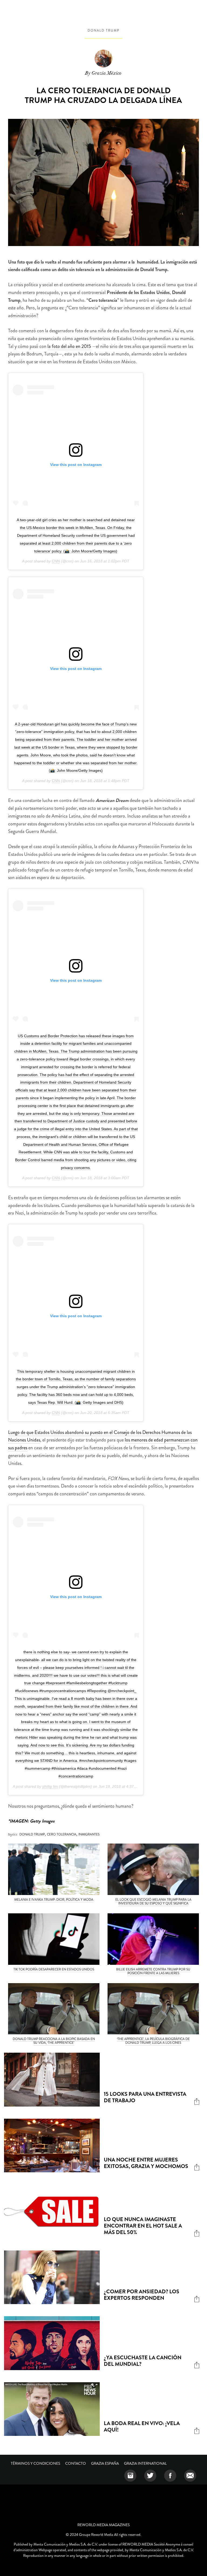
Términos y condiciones (35, 2463)
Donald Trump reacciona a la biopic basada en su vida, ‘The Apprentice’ (54, 2041)
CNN (56, 561)
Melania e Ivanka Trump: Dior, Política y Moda (54, 1900)
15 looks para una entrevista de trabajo (145, 2097)
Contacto (76, 2463)
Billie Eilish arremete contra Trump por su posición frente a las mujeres (153, 1971)
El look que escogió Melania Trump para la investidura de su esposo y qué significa (153, 1901)
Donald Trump (103, 30)
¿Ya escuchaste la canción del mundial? (143, 2361)
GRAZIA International (145, 2463)
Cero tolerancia (62, 1834)
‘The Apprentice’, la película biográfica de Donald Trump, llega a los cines (153, 2041)
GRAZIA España (105, 2463)
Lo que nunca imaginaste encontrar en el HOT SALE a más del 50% (143, 2226)
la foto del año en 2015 (69, 346)
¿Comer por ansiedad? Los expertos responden (142, 2295)
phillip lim (50, 1786)
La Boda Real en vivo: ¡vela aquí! (142, 2427)
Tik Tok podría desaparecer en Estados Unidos (54, 1969)
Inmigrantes (89, 1834)
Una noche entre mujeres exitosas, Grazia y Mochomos (146, 2163)
